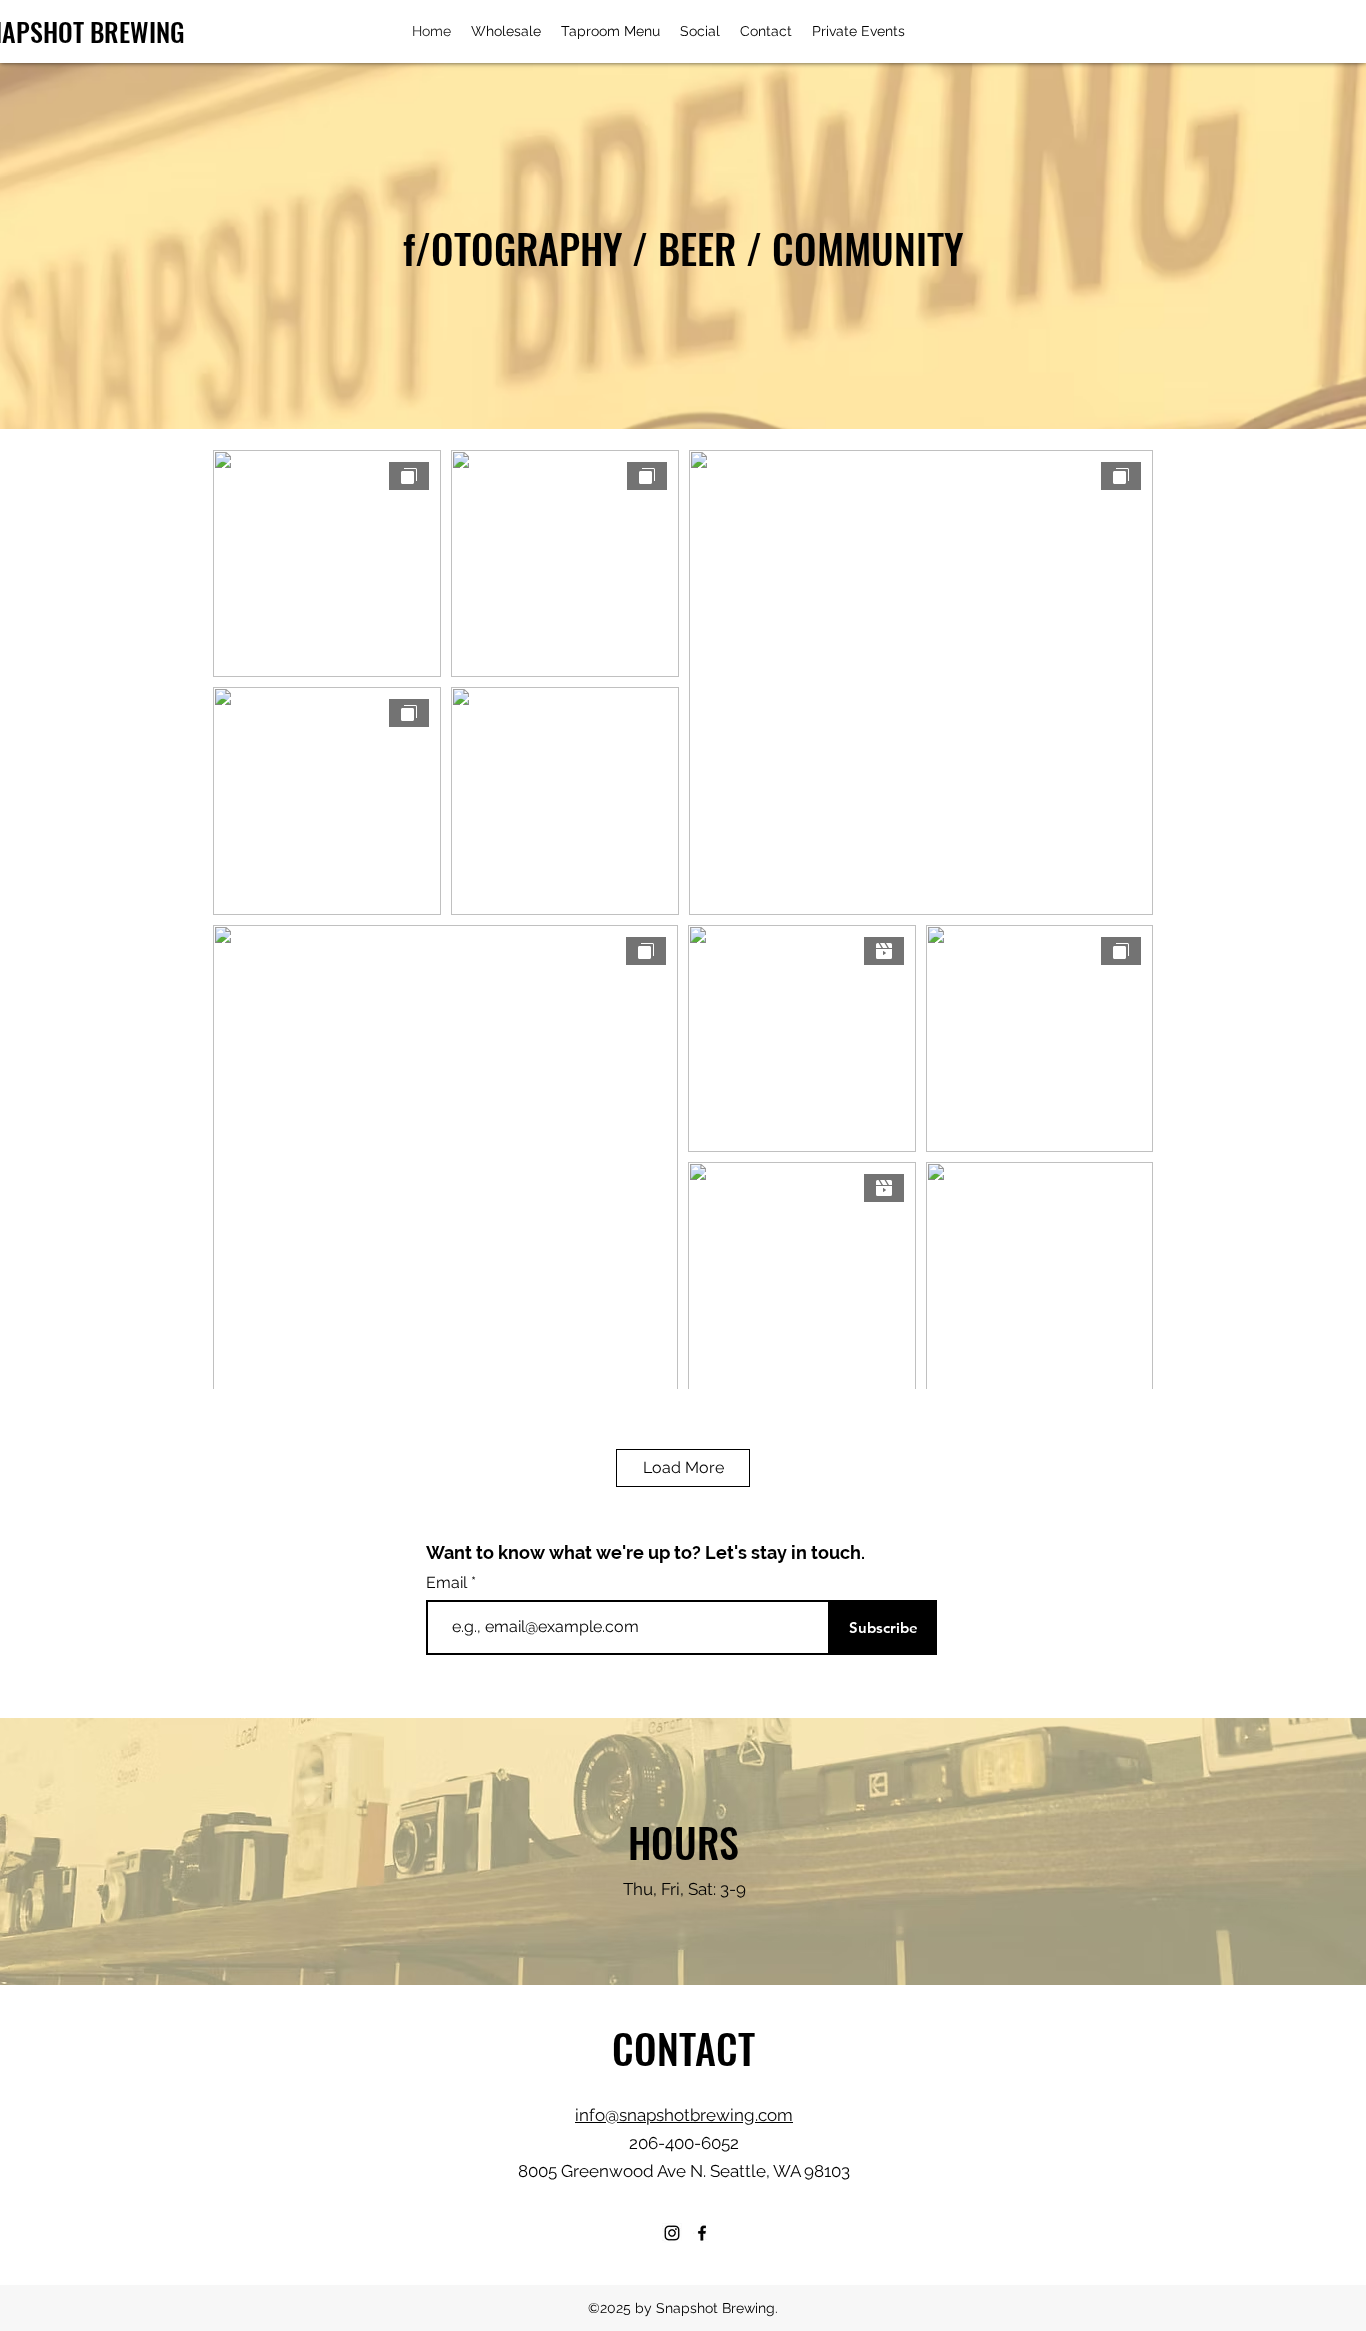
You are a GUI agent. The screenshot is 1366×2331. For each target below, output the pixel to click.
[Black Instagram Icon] (672, 2233)
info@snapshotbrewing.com (684, 2115)
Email (448, 1583)
